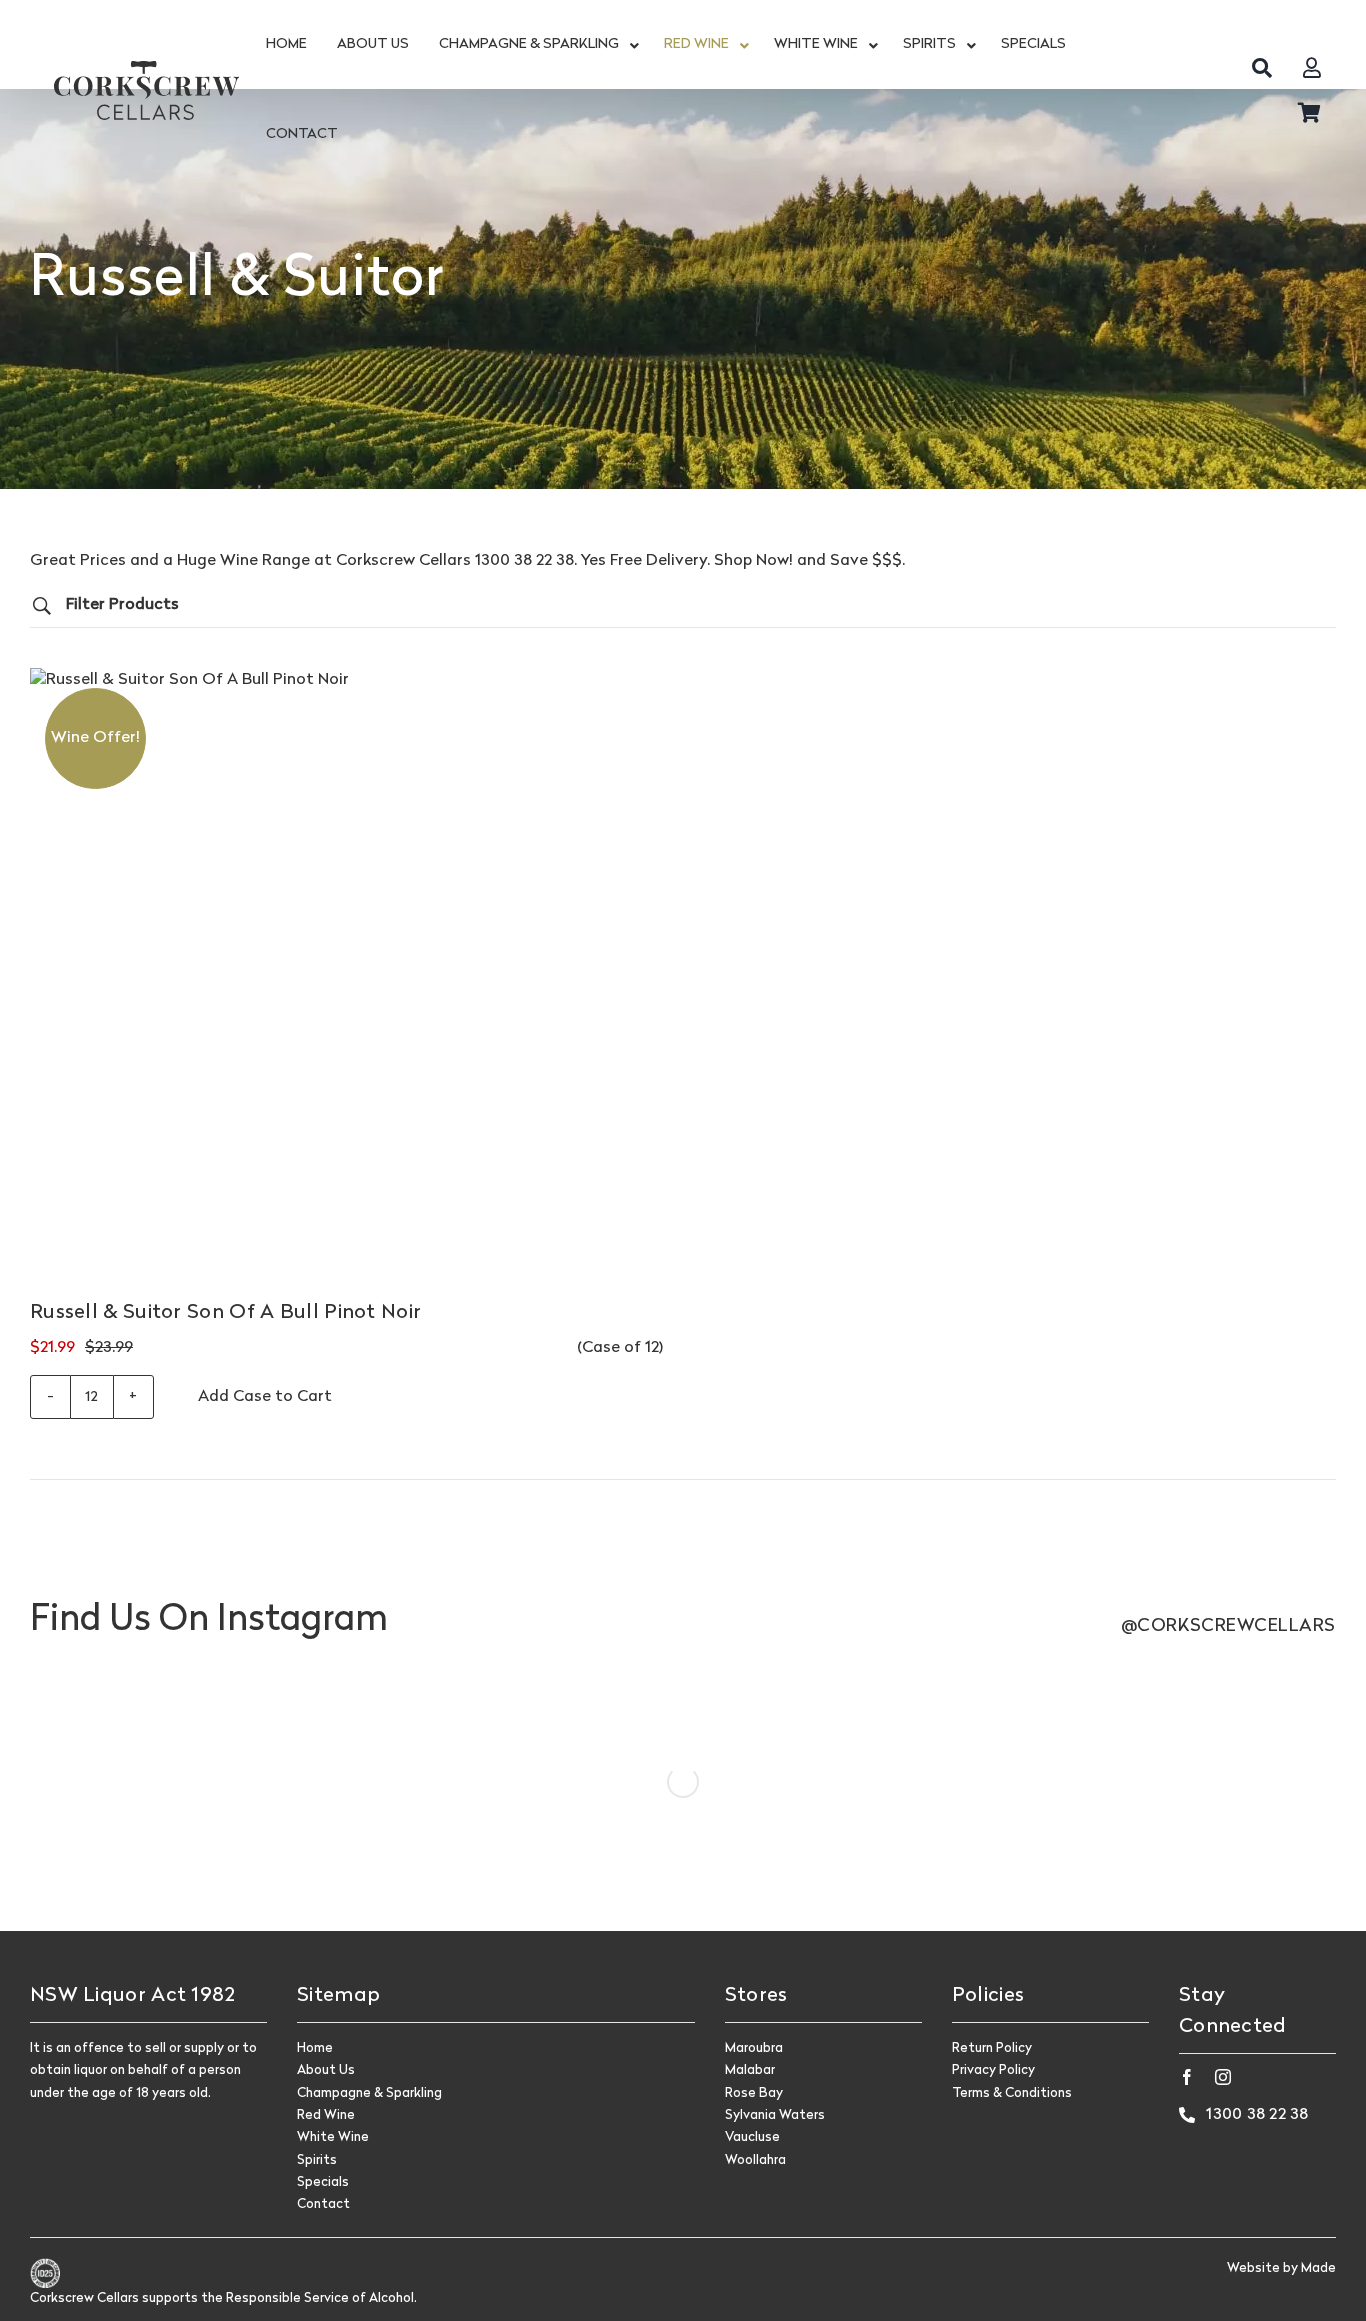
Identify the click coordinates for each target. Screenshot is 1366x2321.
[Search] (1262, 67)
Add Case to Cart (265, 1397)
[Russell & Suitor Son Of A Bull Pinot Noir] (346, 984)
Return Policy (992, 2048)
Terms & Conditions (1012, 2093)
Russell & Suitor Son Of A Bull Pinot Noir (225, 1313)
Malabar (750, 2070)
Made (1318, 2268)
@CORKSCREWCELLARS (1228, 1626)
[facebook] (1187, 2077)
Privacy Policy (993, 2070)
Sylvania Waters (775, 2115)
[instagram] (1223, 2077)
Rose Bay (754, 2093)
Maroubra (754, 2048)
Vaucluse (752, 2137)
